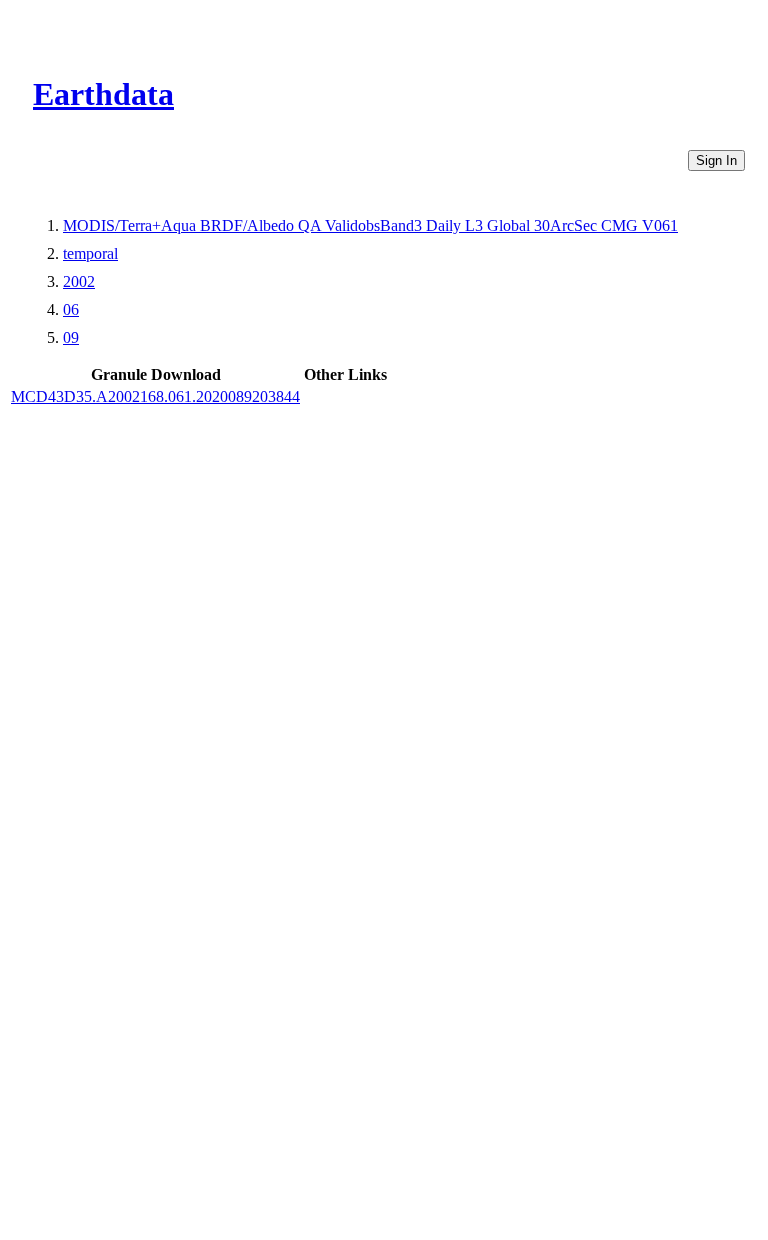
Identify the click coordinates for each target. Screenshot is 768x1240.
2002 (79, 281)
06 (71, 309)
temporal (90, 253)
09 (71, 337)
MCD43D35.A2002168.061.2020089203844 (155, 396)
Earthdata (103, 94)
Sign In (716, 160)
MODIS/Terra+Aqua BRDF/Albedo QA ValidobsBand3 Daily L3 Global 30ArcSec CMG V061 (370, 225)
